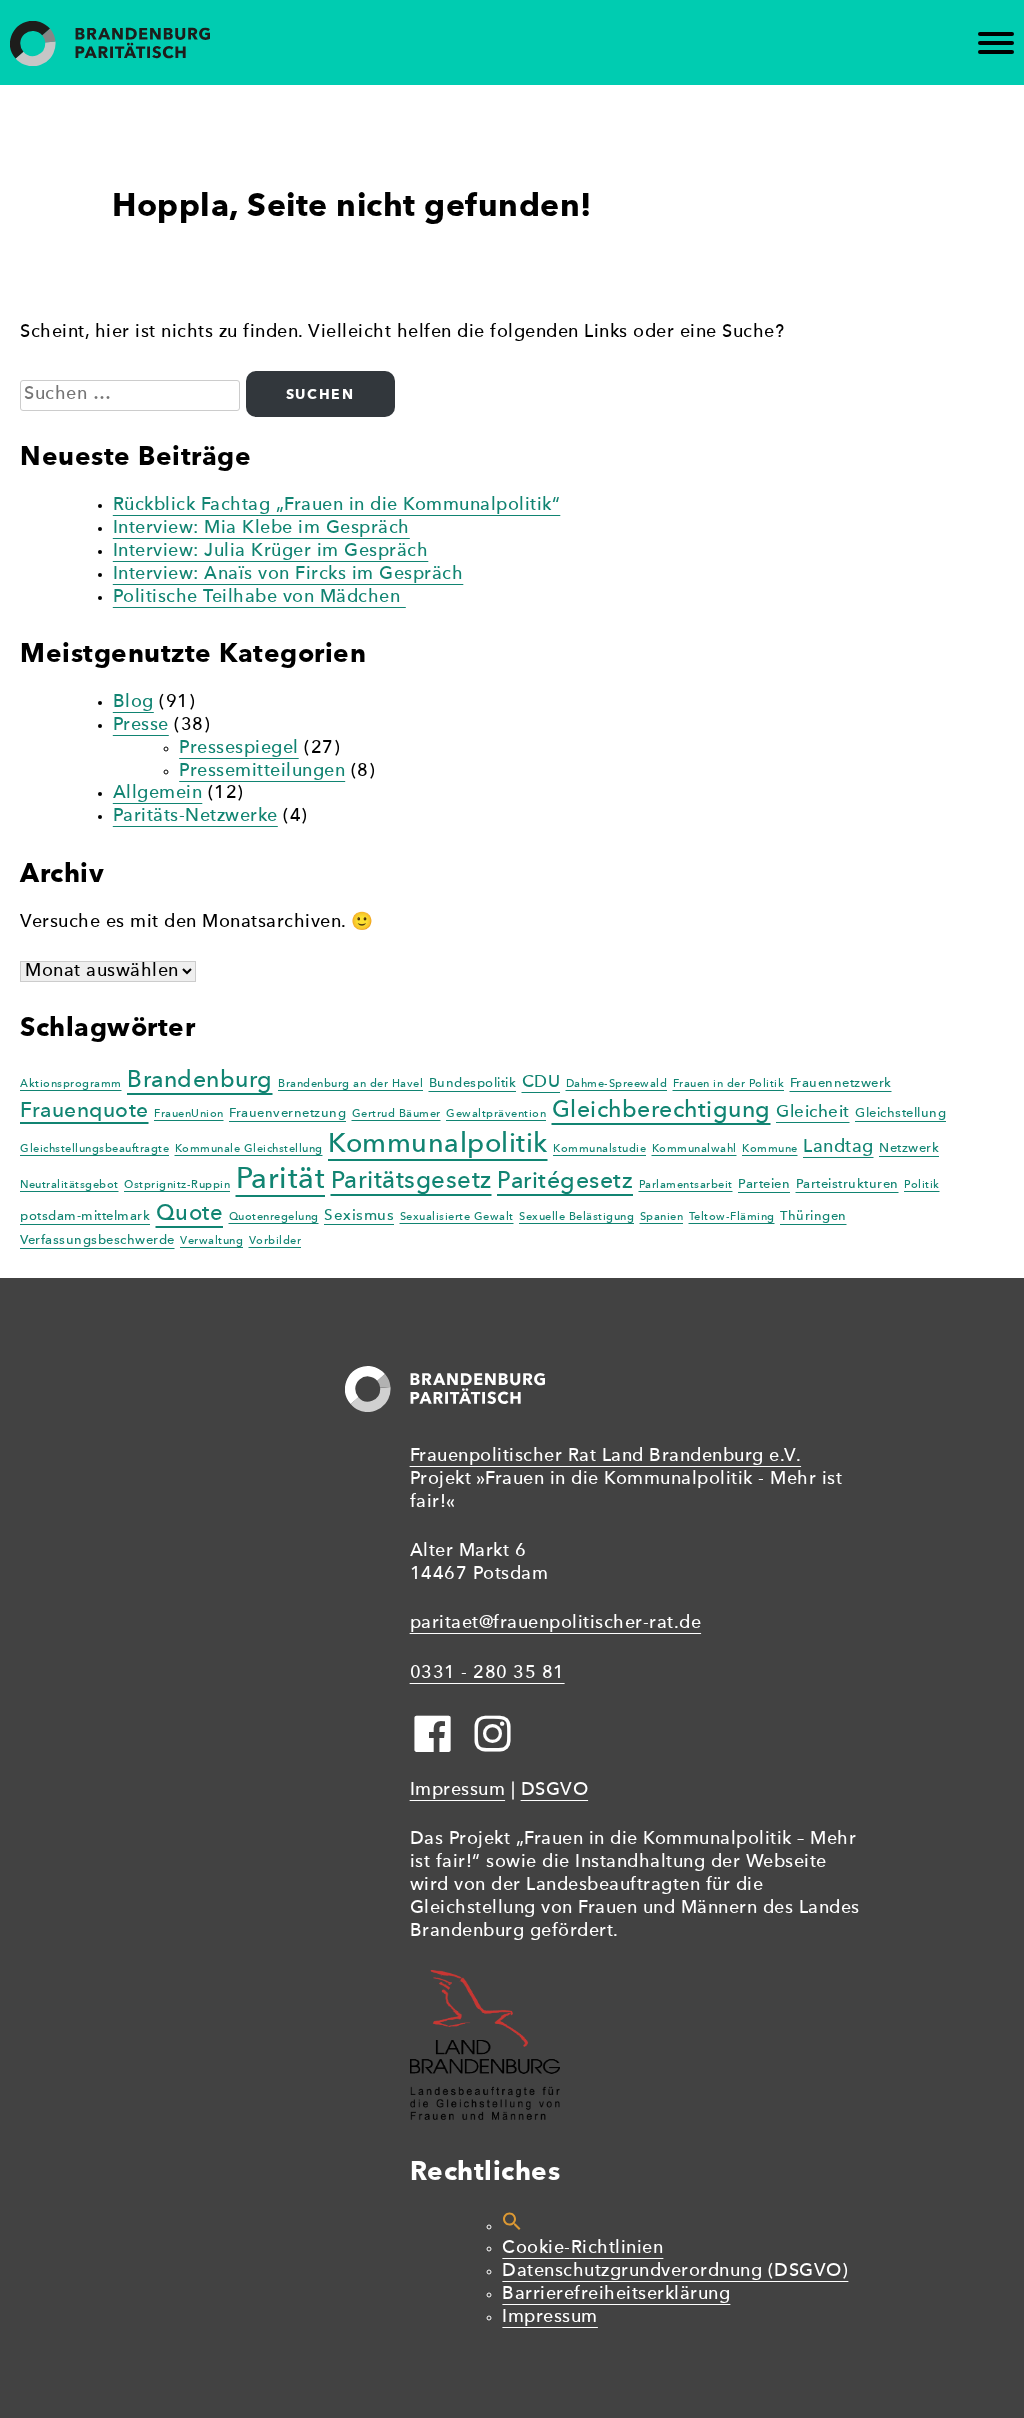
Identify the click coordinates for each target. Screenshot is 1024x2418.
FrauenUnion (189, 1114)
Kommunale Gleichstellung (249, 1149)
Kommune (770, 1149)
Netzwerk (909, 1148)
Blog (133, 702)
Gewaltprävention (496, 1114)
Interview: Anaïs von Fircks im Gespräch (288, 574)
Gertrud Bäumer (396, 1114)
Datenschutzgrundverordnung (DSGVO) (675, 2271)
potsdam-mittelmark (85, 1216)
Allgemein (158, 793)
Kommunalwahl (694, 1149)
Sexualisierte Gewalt (457, 1217)
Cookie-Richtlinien (582, 2248)
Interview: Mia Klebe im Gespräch (261, 528)
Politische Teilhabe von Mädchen (259, 597)
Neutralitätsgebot (69, 1185)
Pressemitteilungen (262, 771)
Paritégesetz (565, 1182)
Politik (922, 1185)
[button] (512, 2226)
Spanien (662, 1217)
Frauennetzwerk (841, 1083)
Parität (281, 1180)
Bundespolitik (473, 1083)
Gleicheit (813, 1112)
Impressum (458, 1790)
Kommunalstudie (599, 1149)
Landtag (838, 1147)
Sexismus (359, 1216)
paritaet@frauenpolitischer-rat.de (556, 1623)
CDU (541, 1082)
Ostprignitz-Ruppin (177, 1185)
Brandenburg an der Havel (350, 1084)
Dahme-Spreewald (617, 1084)
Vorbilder (275, 1241)
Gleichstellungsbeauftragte (94, 1149)
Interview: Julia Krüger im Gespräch (271, 551)
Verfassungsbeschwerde (97, 1240)
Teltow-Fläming (732, 1217)
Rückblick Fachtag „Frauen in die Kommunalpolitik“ (337, 505)
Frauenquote (84, 1111)
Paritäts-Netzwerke (195, 816)
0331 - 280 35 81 (487, 1673)
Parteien (764, 1184)
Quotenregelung (274, 1217)
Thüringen (813, 1216)
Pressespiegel (239, 748)
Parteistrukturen (847, 1184)
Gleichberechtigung (661, 1111)
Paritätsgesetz (411, 1182)
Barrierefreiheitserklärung (616, 2294)
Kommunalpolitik (438, 1144)
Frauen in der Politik (729, 1084)
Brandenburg (200, 1081)
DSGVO (555, 1790)
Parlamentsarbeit (686, 1185)
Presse (141, 725)
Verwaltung (211, 1241)
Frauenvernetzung (287, 1113)
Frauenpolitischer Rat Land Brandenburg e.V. (606, 1456)
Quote (190, 1214)
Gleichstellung (900, 1113)
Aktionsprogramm (71, 1084)
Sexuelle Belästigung (576, 1217)
